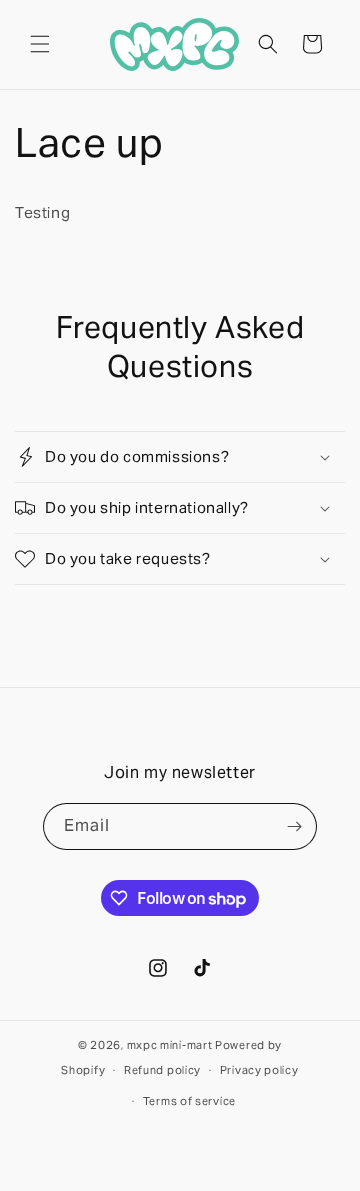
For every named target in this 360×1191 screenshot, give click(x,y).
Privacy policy (259, 1070)
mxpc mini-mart (170, 1045)
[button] (40, 44)
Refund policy (162, 1070)
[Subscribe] (294, 826)
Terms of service (189, 1101)
